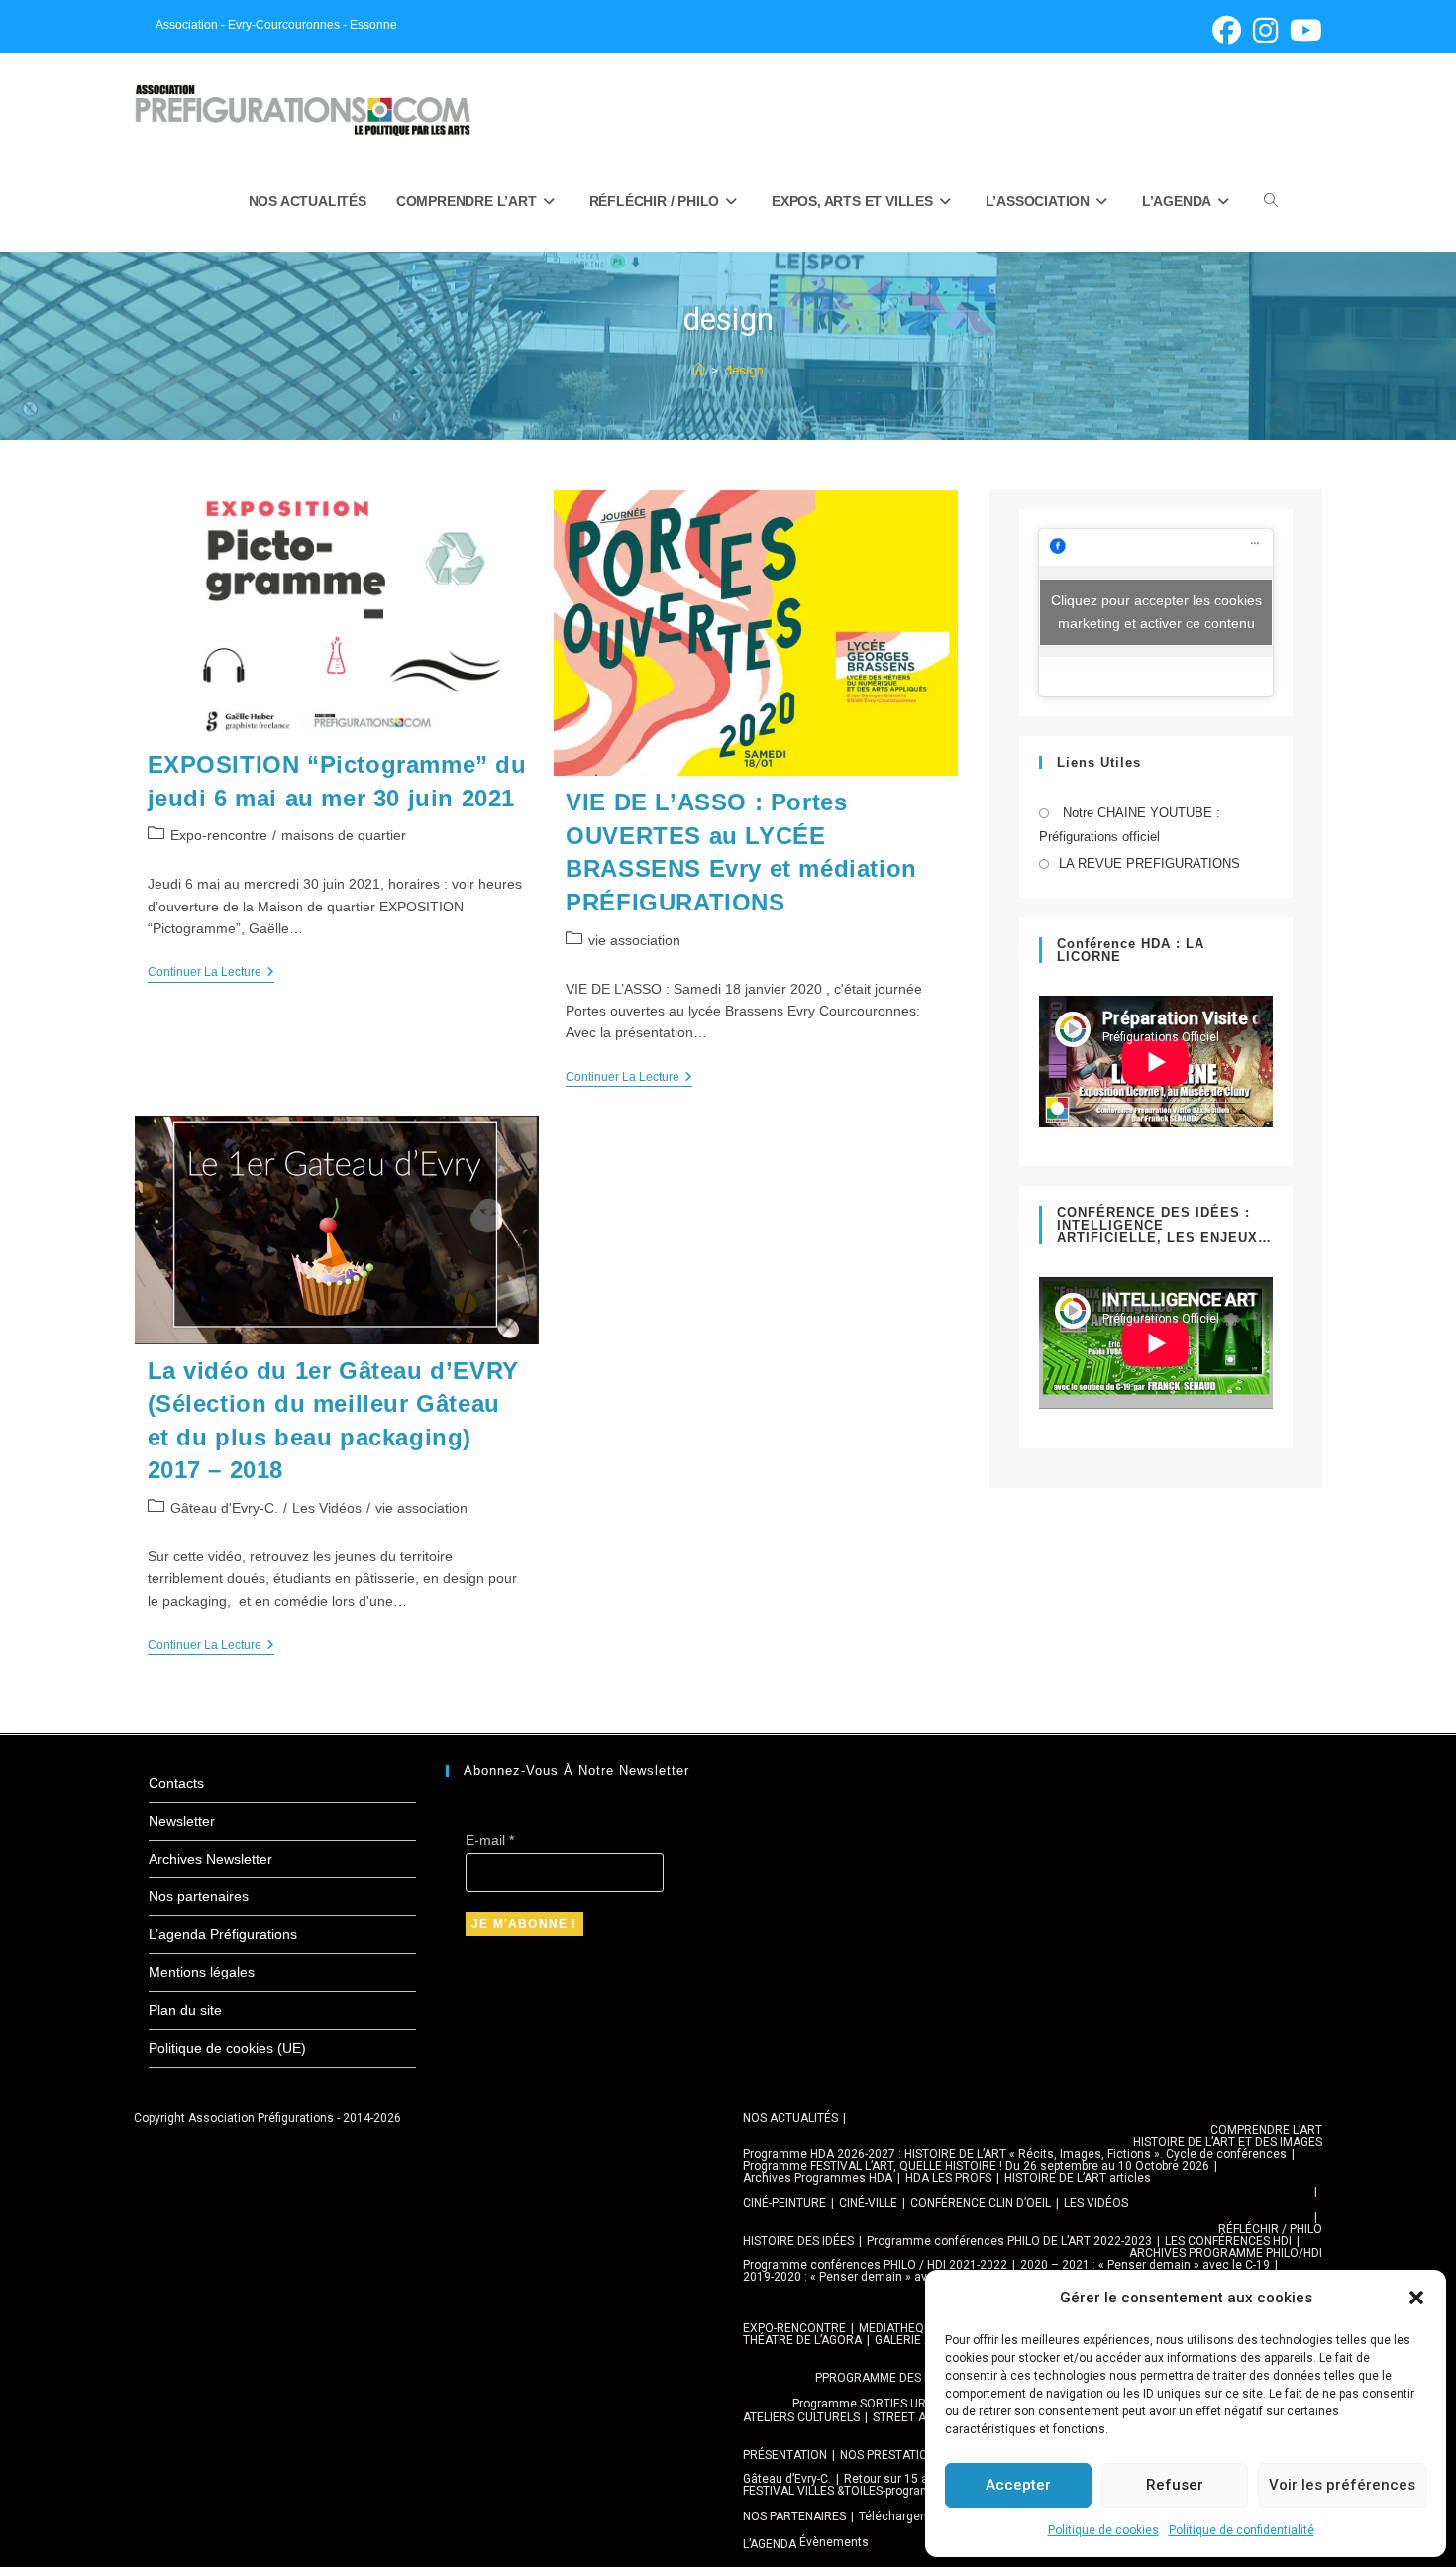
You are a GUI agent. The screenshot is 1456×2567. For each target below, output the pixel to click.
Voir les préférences (1342, 2485)
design (744, 370)
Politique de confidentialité (1242, 2530)
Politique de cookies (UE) (227, 2048)
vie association (634, 940)
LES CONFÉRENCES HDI (1228, 2241)
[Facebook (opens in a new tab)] (1227, 30)
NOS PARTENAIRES (794, 2516)
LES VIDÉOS (1096, 2203)
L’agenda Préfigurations (223, 1934)
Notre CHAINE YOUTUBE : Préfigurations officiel (1130, 824)
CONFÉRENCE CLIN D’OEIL (981, 2203)
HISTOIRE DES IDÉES (798, 2241)
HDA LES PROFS (948, 2178)
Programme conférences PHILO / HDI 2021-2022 (875, 2265)
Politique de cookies (1103, 2530)
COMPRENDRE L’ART (1266, 2130)
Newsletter (182, 1821)
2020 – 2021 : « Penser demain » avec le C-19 (1145, 2265)
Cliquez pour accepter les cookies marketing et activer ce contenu (1156, 612)
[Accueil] (699, 370)
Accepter (1018, 2485)
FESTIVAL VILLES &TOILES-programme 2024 (861, 2491)
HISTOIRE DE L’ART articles (1078, 2178)
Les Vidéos (327, 1508)
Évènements (834, 2542)
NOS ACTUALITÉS (790, 2118)
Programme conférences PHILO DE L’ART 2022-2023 (1009, 2241)
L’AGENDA (770, 2544)
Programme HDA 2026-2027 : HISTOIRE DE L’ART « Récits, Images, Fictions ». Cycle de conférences (1015, 2154)
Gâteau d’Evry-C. (787, 2479)
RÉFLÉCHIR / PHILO (1270, 2229)
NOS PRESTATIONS (891, 2455)
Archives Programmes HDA (818, 2178)
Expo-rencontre (219, 835)
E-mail (490, 1840)
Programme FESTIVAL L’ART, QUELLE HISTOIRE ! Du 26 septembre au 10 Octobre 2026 (976, 2166)
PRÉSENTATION (785, 2455)
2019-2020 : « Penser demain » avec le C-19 (862, 2277)
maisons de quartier (344, 835)
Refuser (1175, 2485)
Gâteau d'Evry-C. (224, 1508)
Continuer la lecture (211, 973)
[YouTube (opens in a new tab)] (1303, 30)
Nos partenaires (199, 1896)
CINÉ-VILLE (868, 2203)
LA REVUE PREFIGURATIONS (1149, 863)
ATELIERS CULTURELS (801, 2417)
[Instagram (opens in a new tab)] (1265, 30)
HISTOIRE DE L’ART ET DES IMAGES (1228, 2142)
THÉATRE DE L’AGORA (802, 2340)
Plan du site (185, 2010)
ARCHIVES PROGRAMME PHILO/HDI (1226, 2253)
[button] (1416, 2298)
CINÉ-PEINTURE (784, 2203)
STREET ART (907, 2417)
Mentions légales (202, 1972)
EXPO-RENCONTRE (794, 2328)
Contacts (176, 1783)
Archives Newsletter (210, 1859)
